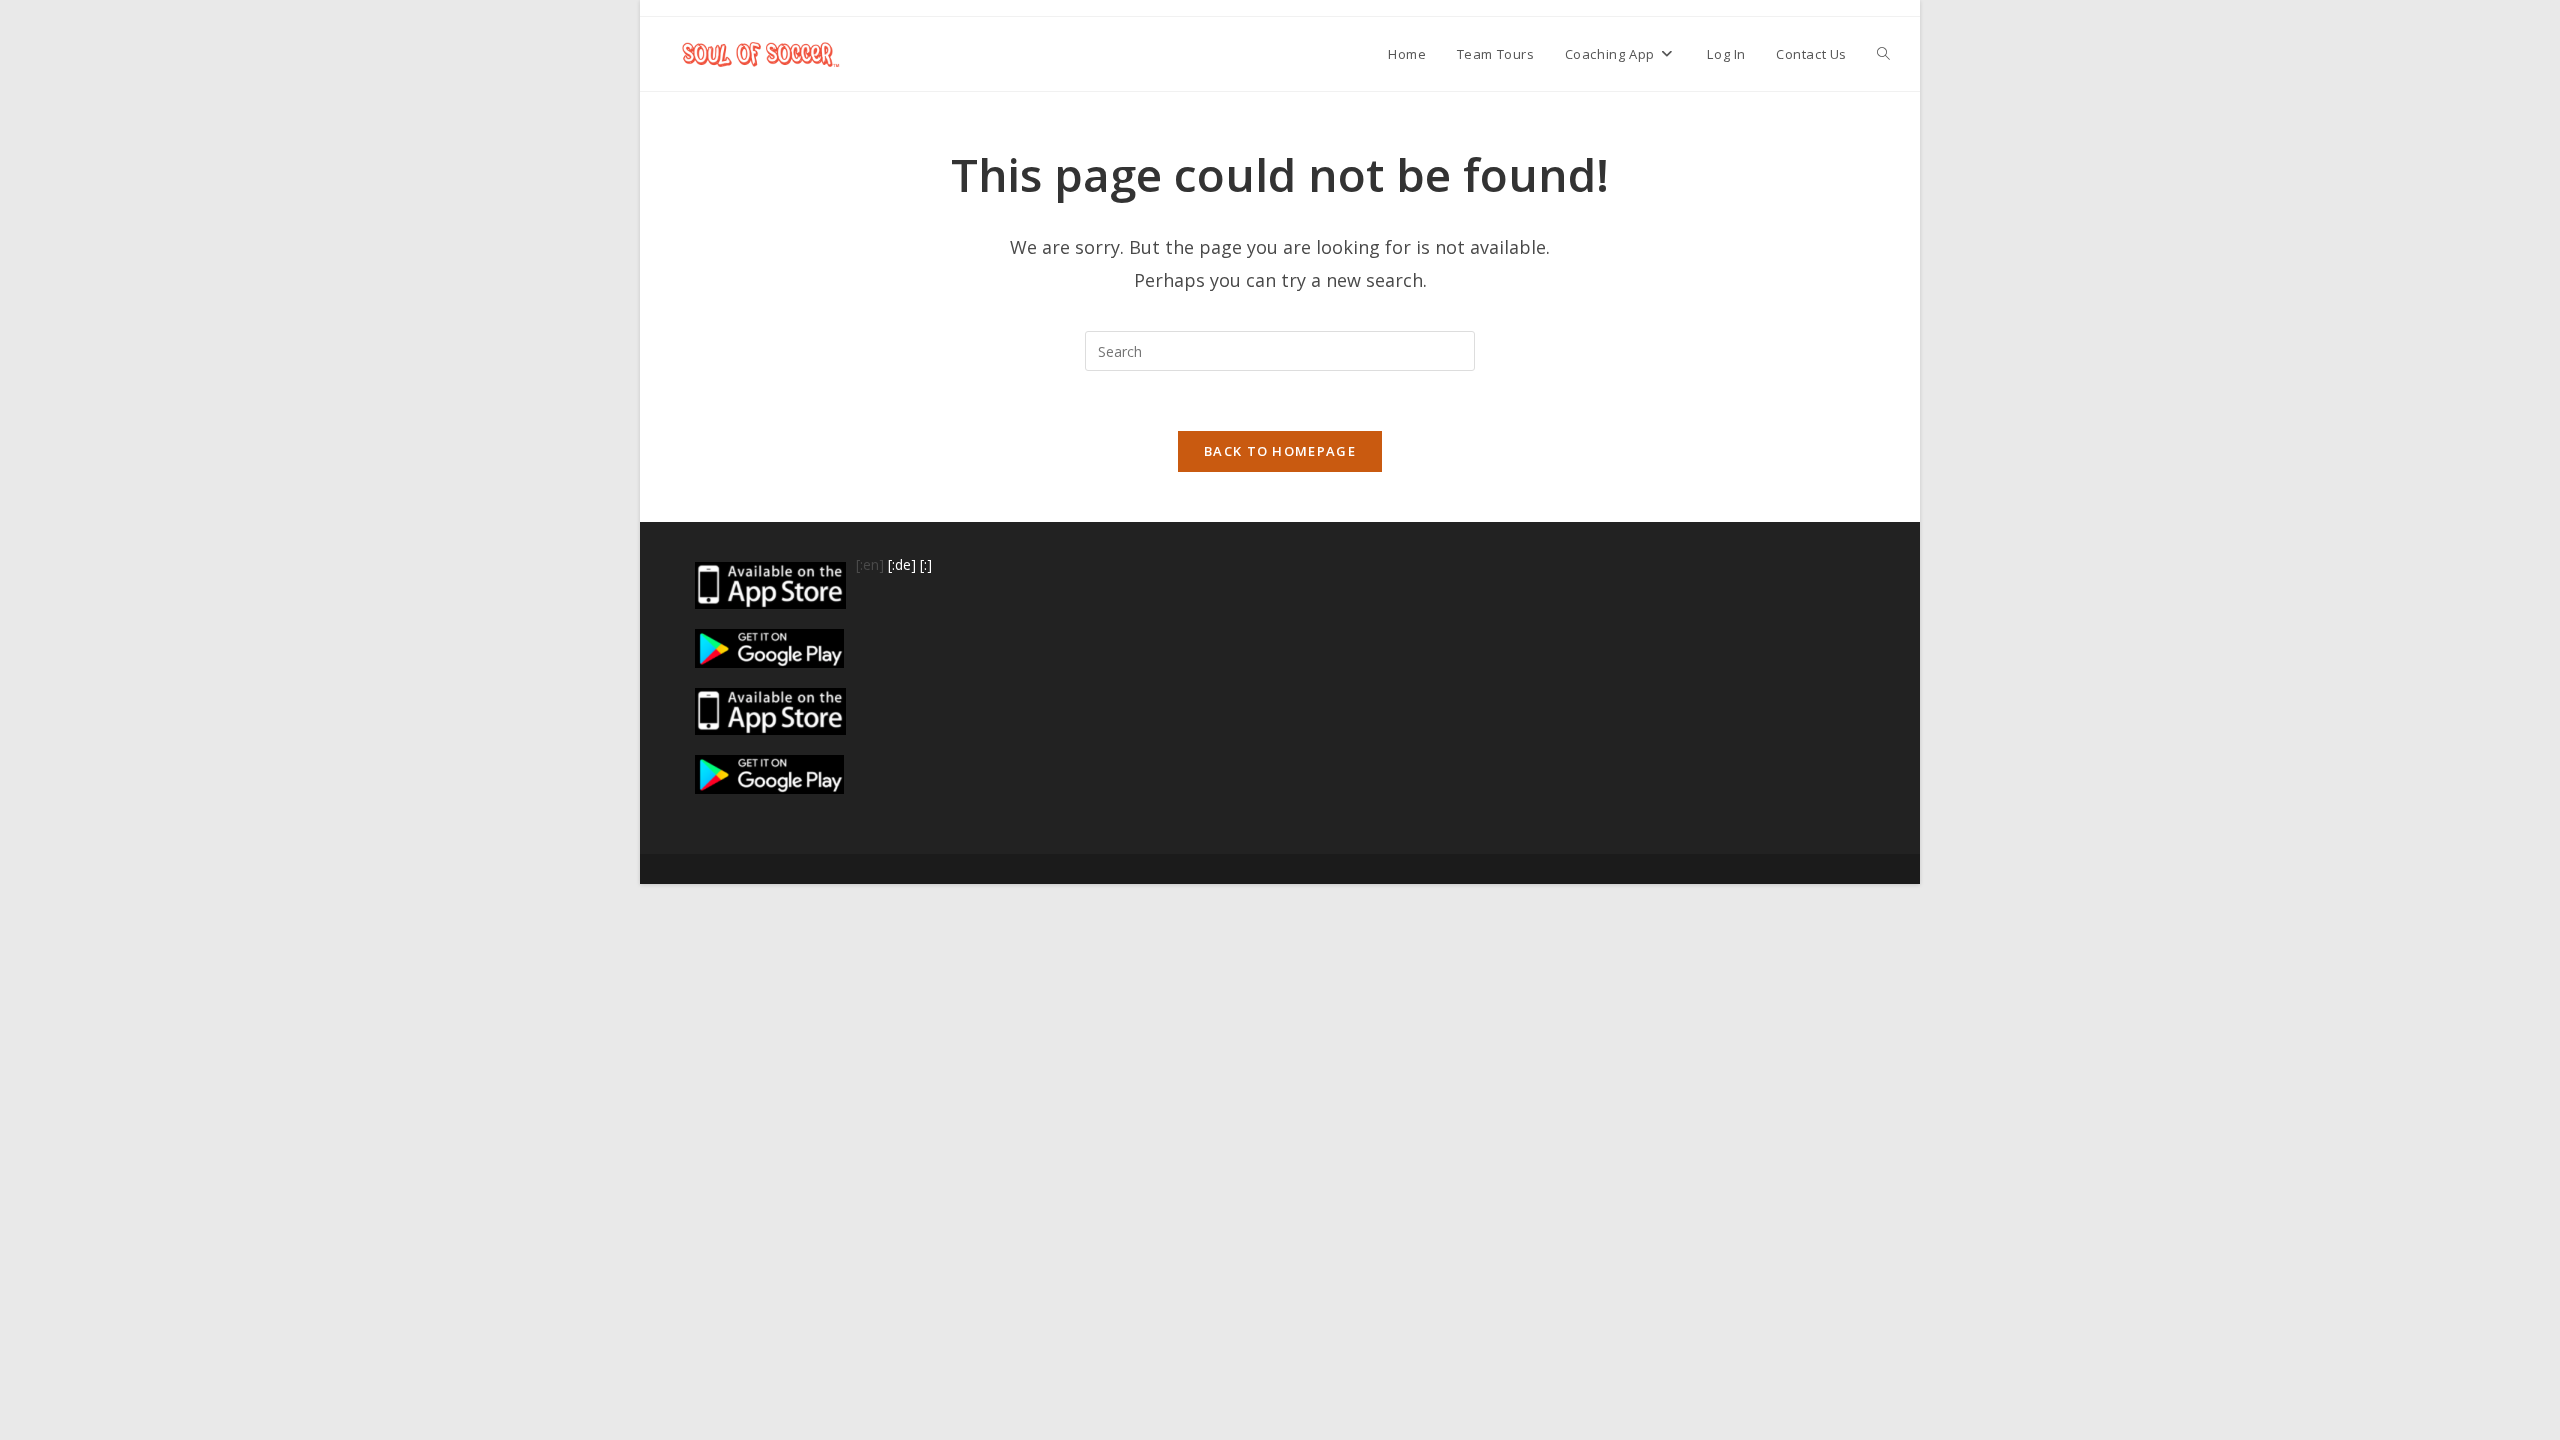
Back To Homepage (1280, 451)
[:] (926, 564)
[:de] (902, 564)
